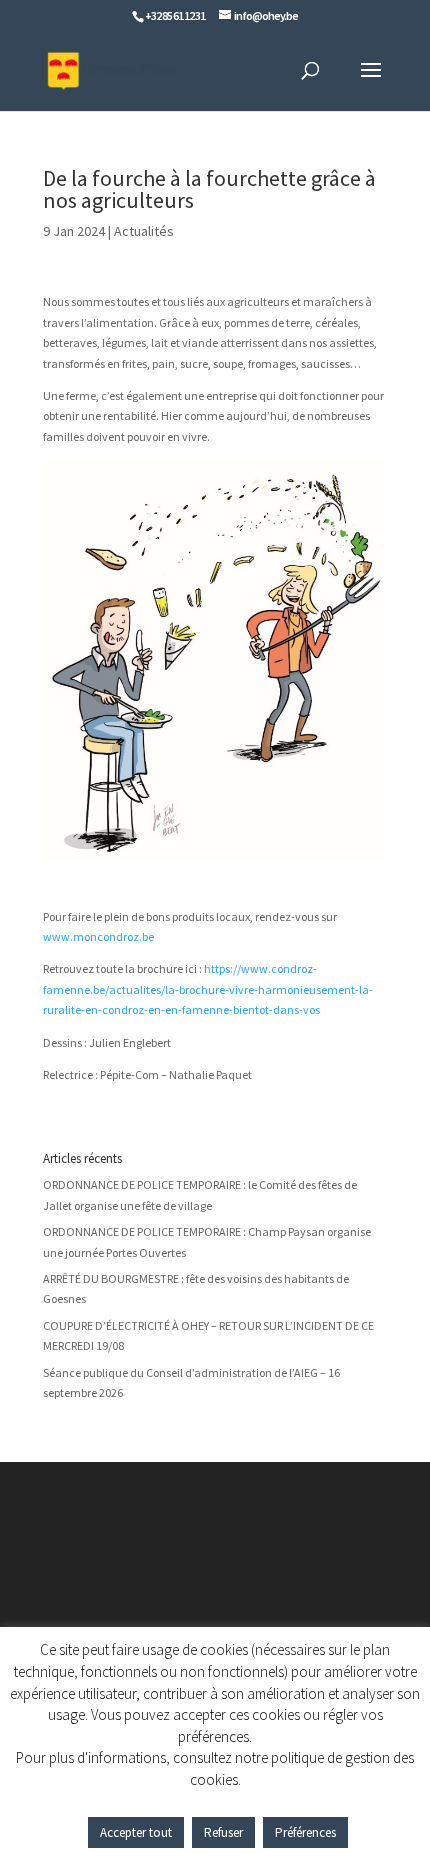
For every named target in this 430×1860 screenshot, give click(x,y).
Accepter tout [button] (136, 1832)
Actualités (144, 231)
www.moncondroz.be (98, 936)
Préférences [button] (305, 1832)
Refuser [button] (223, 1832)
